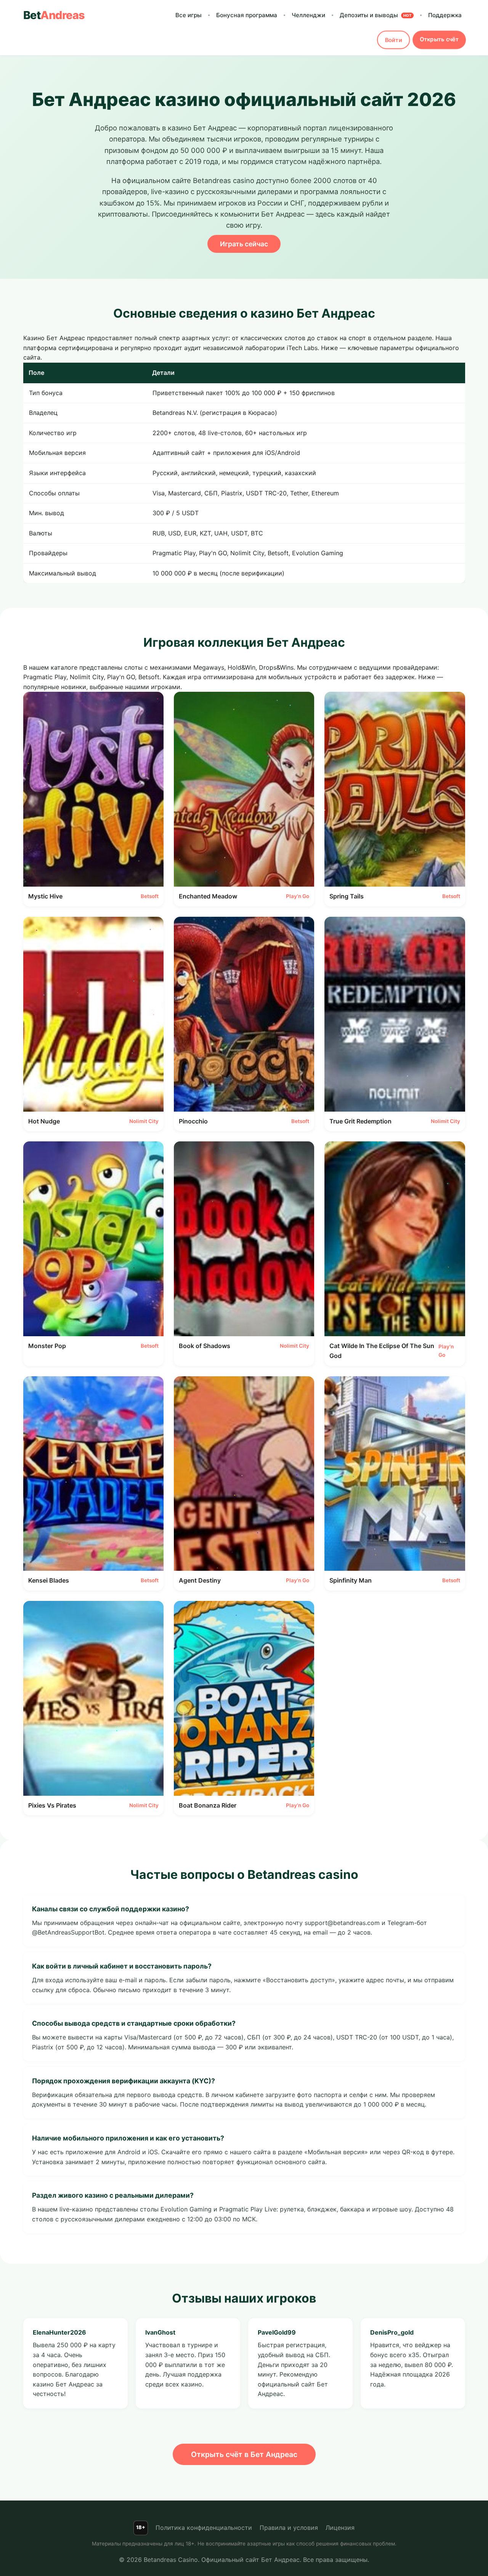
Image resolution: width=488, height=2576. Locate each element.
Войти (393, 40)
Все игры (189, 15)
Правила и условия (289, 2528)
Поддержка (445, 15)
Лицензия (340, 2528)
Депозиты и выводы (376, 15)
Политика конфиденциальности (204, 2528)
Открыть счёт (439, 39)
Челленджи (308, 15)
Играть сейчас (244, 244)
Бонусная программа (247, 15)
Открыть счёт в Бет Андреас (244, 2454)
